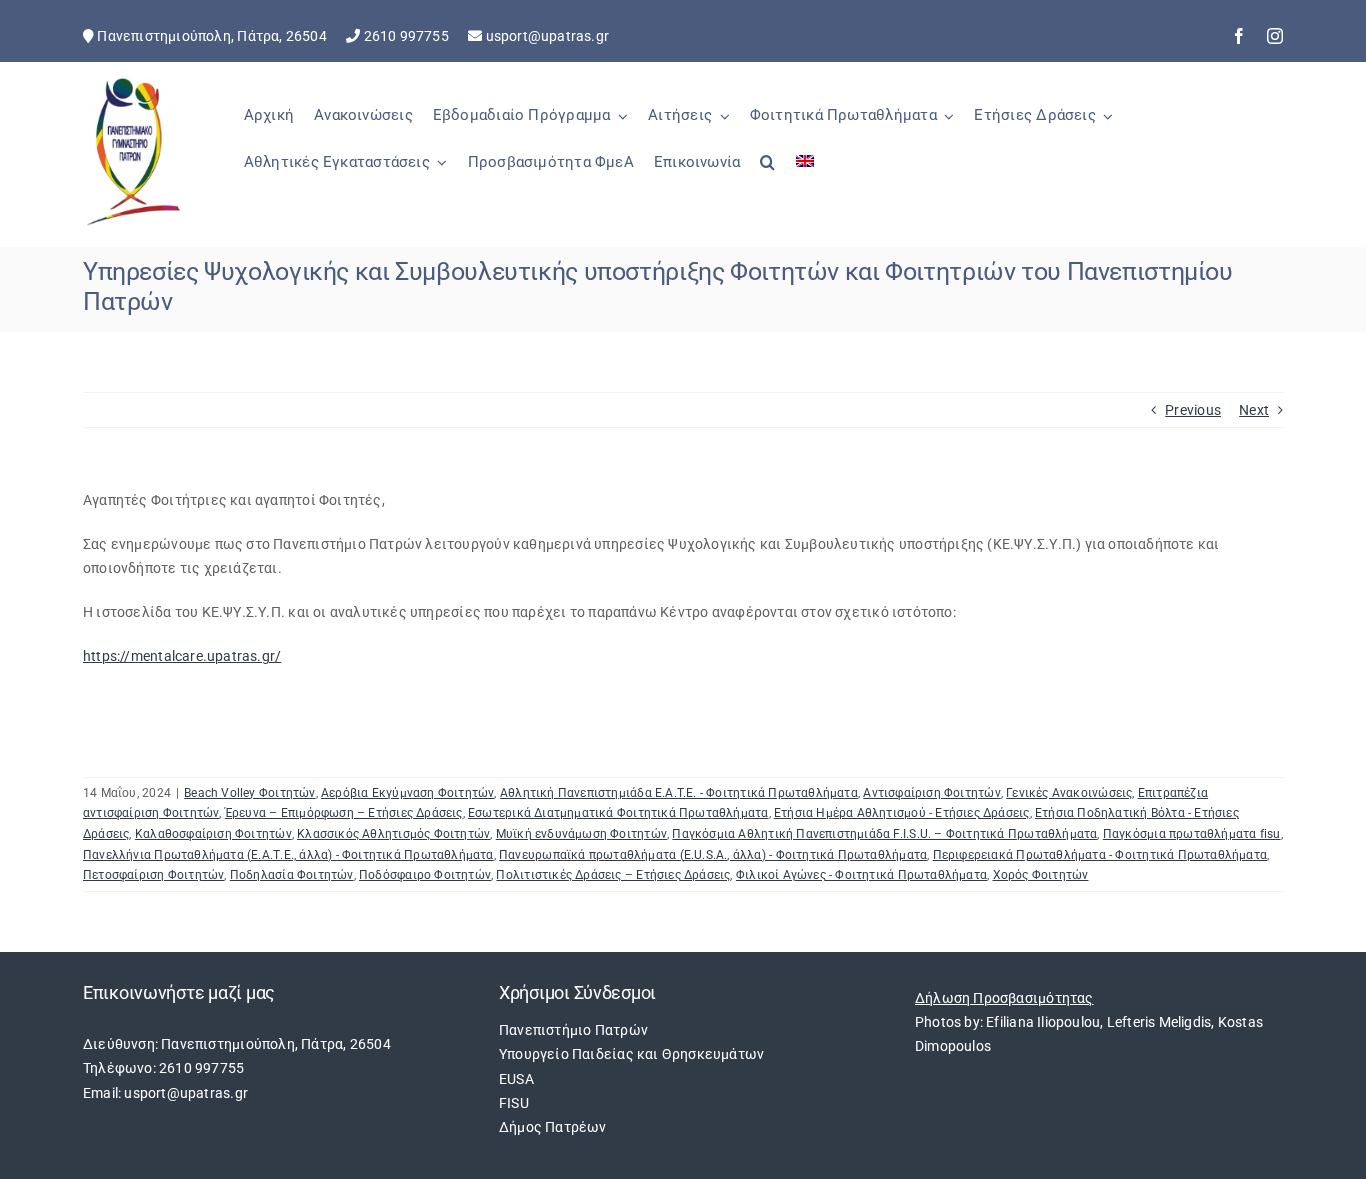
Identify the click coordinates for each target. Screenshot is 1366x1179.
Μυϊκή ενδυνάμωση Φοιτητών (581, 834)
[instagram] (1275, 36)
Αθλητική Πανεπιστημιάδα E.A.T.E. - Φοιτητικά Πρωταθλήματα (679, 793)
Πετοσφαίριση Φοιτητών (153, 875)
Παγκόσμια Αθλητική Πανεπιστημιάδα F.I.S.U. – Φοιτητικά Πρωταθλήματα (884, 834)
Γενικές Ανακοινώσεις (1069, 793)
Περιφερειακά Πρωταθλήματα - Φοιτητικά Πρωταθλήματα (1100, 855)
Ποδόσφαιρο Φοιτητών (425, 875)
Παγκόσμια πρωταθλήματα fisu (1192, 834)
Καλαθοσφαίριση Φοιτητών (213, 834)
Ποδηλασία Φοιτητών (292, 875)
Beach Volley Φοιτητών (249, 793)
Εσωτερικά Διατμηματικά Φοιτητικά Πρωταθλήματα (618, 813)
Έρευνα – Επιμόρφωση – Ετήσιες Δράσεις (344, 813)
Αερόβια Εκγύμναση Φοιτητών (407, 793)
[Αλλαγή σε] (805, 173)
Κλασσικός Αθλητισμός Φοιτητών (393, 834)
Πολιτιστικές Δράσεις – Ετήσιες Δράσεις (613, 875)
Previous (1193, 410)
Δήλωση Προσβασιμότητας (1004, 998)
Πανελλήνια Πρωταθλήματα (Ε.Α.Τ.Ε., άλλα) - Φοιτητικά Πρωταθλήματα (288, 855)
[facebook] (1239, 36)
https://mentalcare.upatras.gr (179, 656)
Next (1254, 410)
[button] (767, 173)
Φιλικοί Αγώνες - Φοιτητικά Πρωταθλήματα (861, 875)
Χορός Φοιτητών (1041, 875)
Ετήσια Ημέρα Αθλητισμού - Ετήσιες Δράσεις (902, 813)
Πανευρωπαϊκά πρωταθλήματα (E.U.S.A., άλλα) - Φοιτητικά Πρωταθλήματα (713, 855)
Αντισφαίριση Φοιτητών (931, 793)
